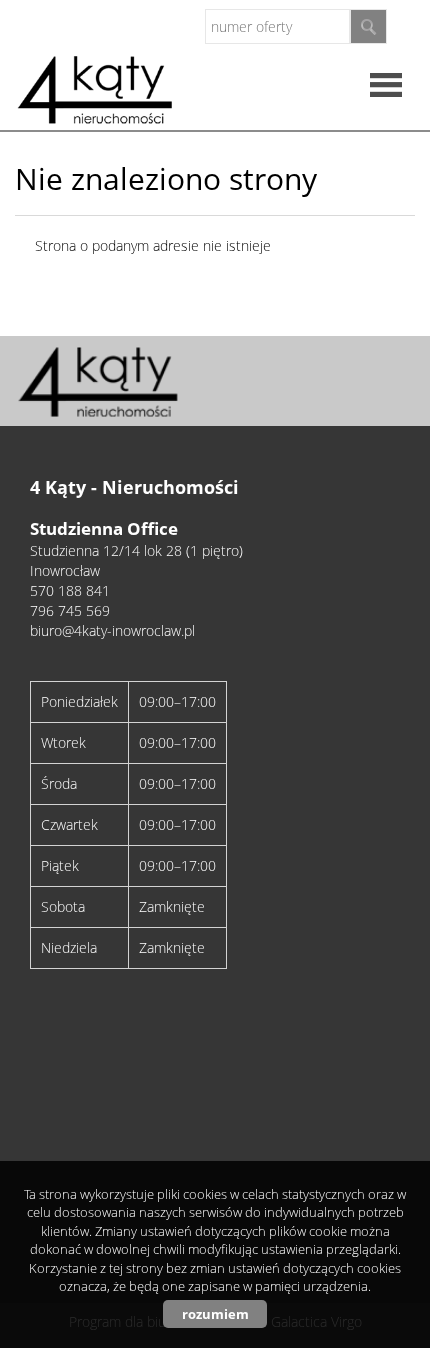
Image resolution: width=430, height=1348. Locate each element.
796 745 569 (70, 610)
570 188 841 (70, 590)
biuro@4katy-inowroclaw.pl (112, 630)
